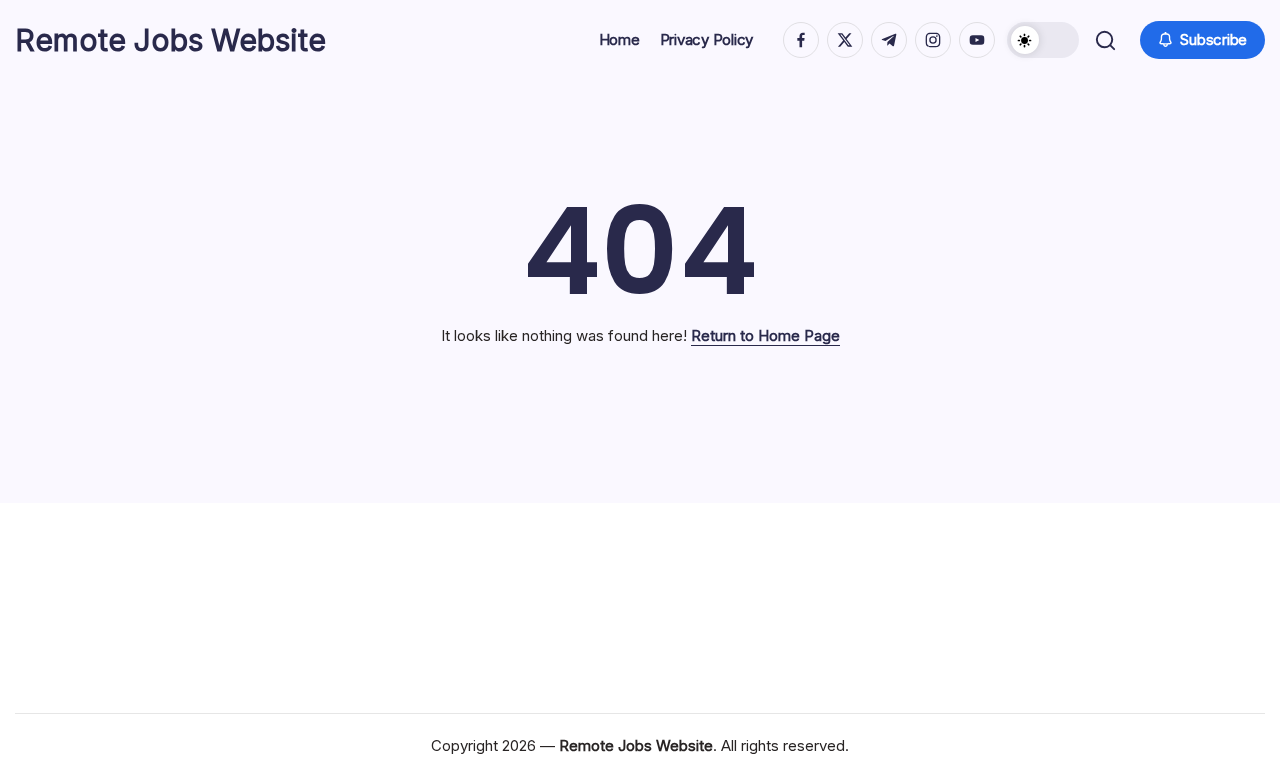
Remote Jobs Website (170, 40)
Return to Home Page (765, 335)
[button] (1043, 40)
